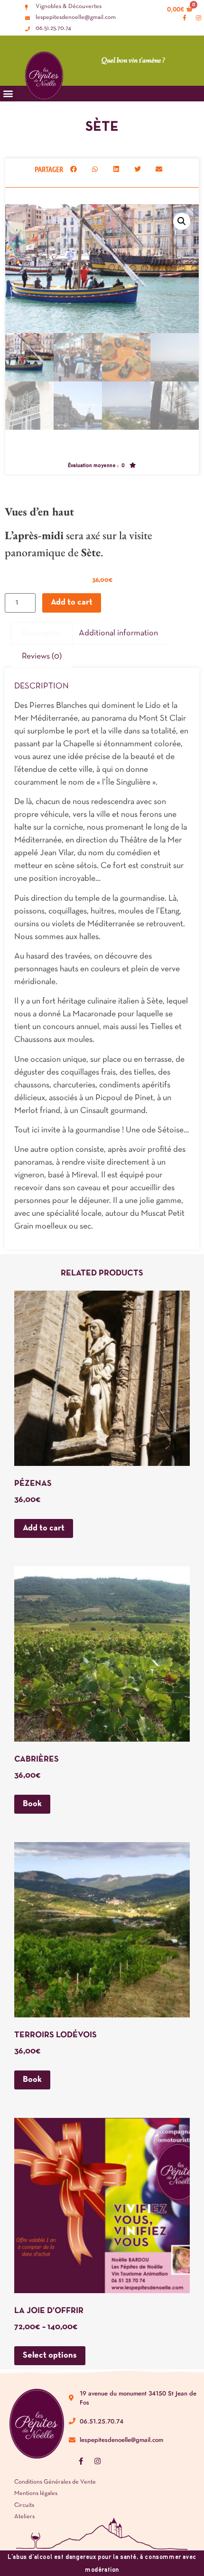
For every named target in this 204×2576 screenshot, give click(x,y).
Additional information (118, 633)
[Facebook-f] (81, 2461)
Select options (50, 2355)
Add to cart (72, 602)
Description (42, 633)
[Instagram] (97, 2461)
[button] (74, 169)
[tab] (42, 634)
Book (32, 1804)
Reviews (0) (42, 656)
